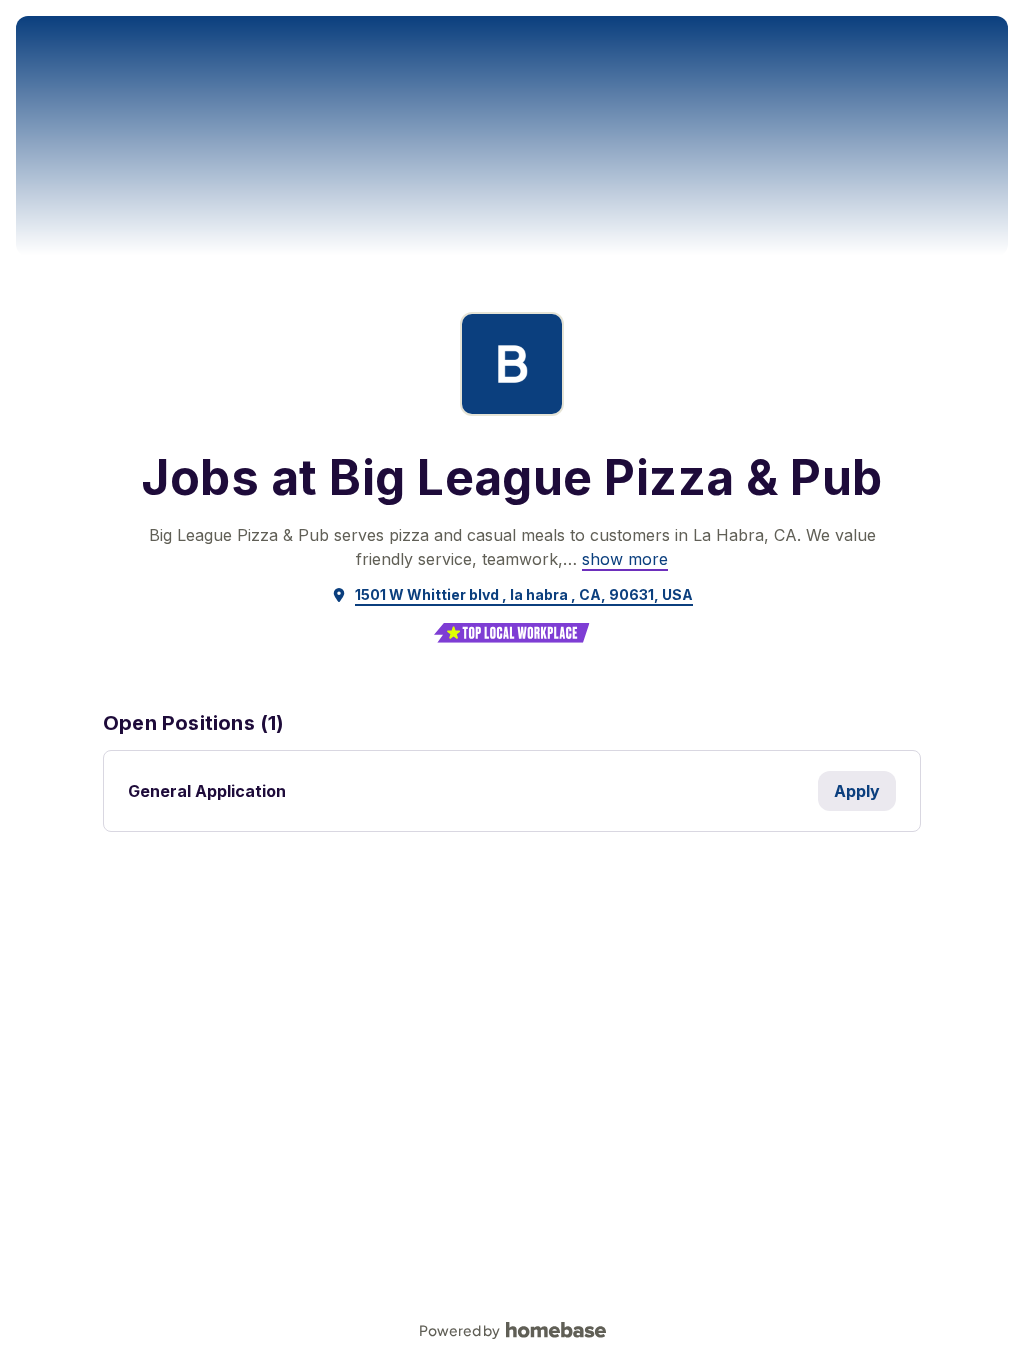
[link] (625, 559)
